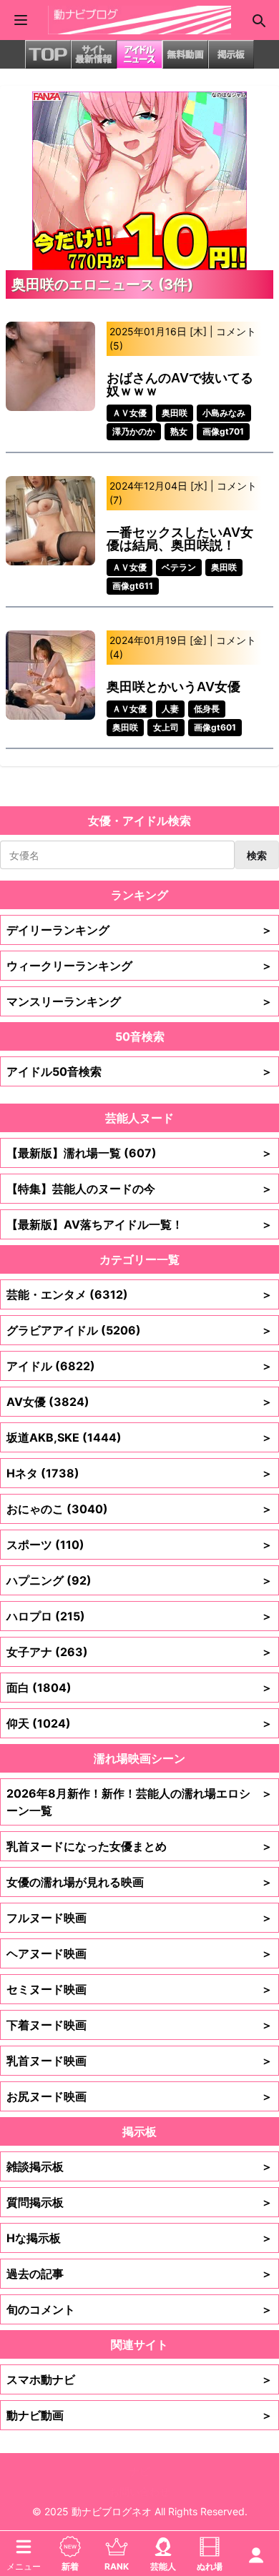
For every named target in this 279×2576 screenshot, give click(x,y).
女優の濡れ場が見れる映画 (139, 1882)
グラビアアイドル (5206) (139, 1330)
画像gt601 (215, 727)
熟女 (179, 431)
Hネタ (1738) (139, 1473)
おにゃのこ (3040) (139, 1509)
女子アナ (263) (139, 1652)
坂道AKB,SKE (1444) (139, 1437)
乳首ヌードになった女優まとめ (139, 1846)
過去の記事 (139, 2274)
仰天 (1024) (139, 1723)
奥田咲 (175, 413)
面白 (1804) (139, 1688)
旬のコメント (139, 2309)
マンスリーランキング (139, 1001)
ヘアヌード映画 (139, 1953)
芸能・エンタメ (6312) (139, 1294)
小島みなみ (224, 413)
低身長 (207, 709)
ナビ (139, 2471)
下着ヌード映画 (139, 2025)
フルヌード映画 (139, 1918)
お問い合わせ (139, 2491)
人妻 (170, 709)
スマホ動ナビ (139, 2379)
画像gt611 (133, 586)
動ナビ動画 (139, 2415)
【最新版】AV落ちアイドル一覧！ (139, 1224)
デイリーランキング (139, 930)
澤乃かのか (134, 431)
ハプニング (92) (139, 1580)
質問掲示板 (139, 2202)
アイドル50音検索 (139, 1071)
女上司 (166, 727)
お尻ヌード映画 (139, 2096)
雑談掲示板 (139, 2166)
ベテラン (179, 567)
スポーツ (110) (139, 1545)
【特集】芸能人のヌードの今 (139, 1189)
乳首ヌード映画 (139, 2061)
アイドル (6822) (139, 1366)
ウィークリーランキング (139, 966)
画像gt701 (223, 431)
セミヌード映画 (139, 1989)
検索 (257, 855)
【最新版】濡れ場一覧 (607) (139, 1153)
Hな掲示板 (139, 2238)
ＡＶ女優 (129, 413)
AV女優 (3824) (139, 1402)
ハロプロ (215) (139, 1616)
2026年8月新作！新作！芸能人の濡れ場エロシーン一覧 (139, 1802)
